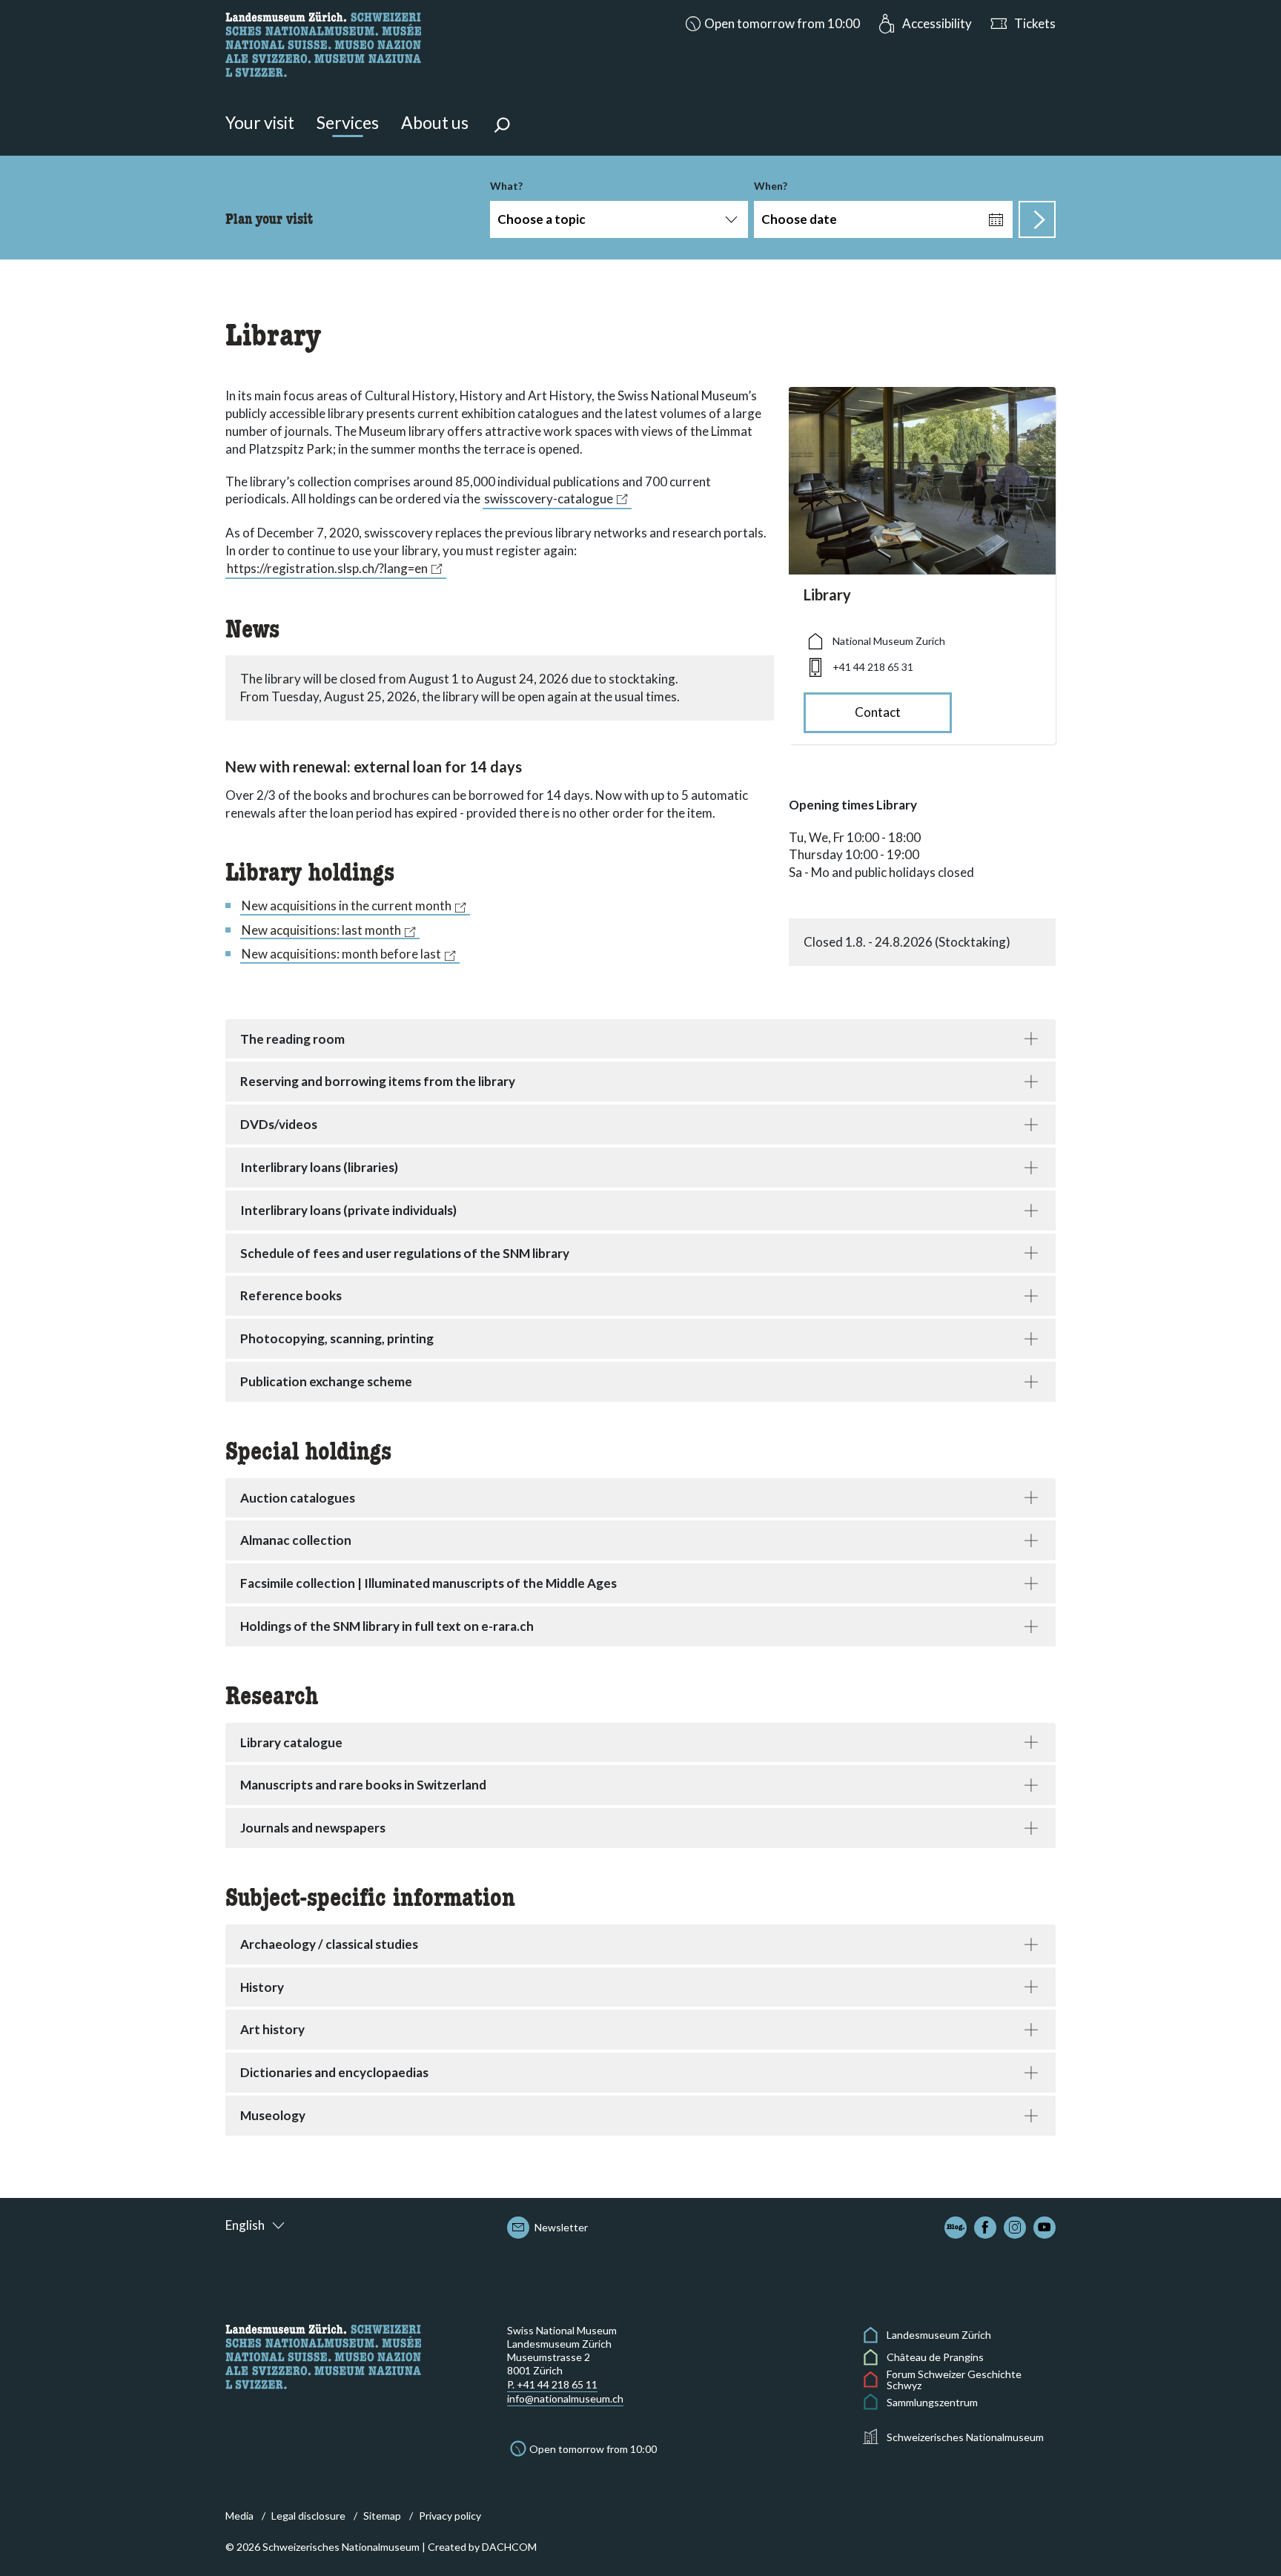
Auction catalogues (298, 1498)
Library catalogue (291, 1742)
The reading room (292, 1039)
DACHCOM (509, 2547)
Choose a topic (542, 219)
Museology (273, 2115)
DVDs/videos (279, 1124)
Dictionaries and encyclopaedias (334, 2072)
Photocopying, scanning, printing (337, 1338)
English (245, 2225)
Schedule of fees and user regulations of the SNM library (405, 1253)
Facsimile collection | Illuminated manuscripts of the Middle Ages (428, 1583)
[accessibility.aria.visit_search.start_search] (1037, 219)
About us (435, 122)
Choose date (799, 219)
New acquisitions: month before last (341, 954)
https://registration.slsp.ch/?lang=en (327, 568)
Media (239, 2516)
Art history (272, 2029)
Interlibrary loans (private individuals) (348, 1210)
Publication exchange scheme (326, 1381)
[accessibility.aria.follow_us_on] (956, 2228)
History (262, 1987)
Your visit (260, 122)
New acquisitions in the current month (347, 906)
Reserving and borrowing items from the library (378, 1081)
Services (348, 122)
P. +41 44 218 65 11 (552, 2384)
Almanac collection (296, 1540)
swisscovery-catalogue (549, 499)
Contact (878, 712)
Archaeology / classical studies (329, 1944)
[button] (771, 24)
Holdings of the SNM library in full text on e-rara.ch (387, 1626)
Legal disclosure (308, 2516)
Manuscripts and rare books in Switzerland (363, 1785)
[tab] (640, 1039)
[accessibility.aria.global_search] (502, 127)
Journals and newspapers (313, 1828)
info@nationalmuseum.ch (565, 2398)
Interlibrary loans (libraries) (319, 1167)
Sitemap (382, 2516)
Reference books (291, 1295)
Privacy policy (450, 2516)
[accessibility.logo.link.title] (323, 43)
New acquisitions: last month (321, 930)
